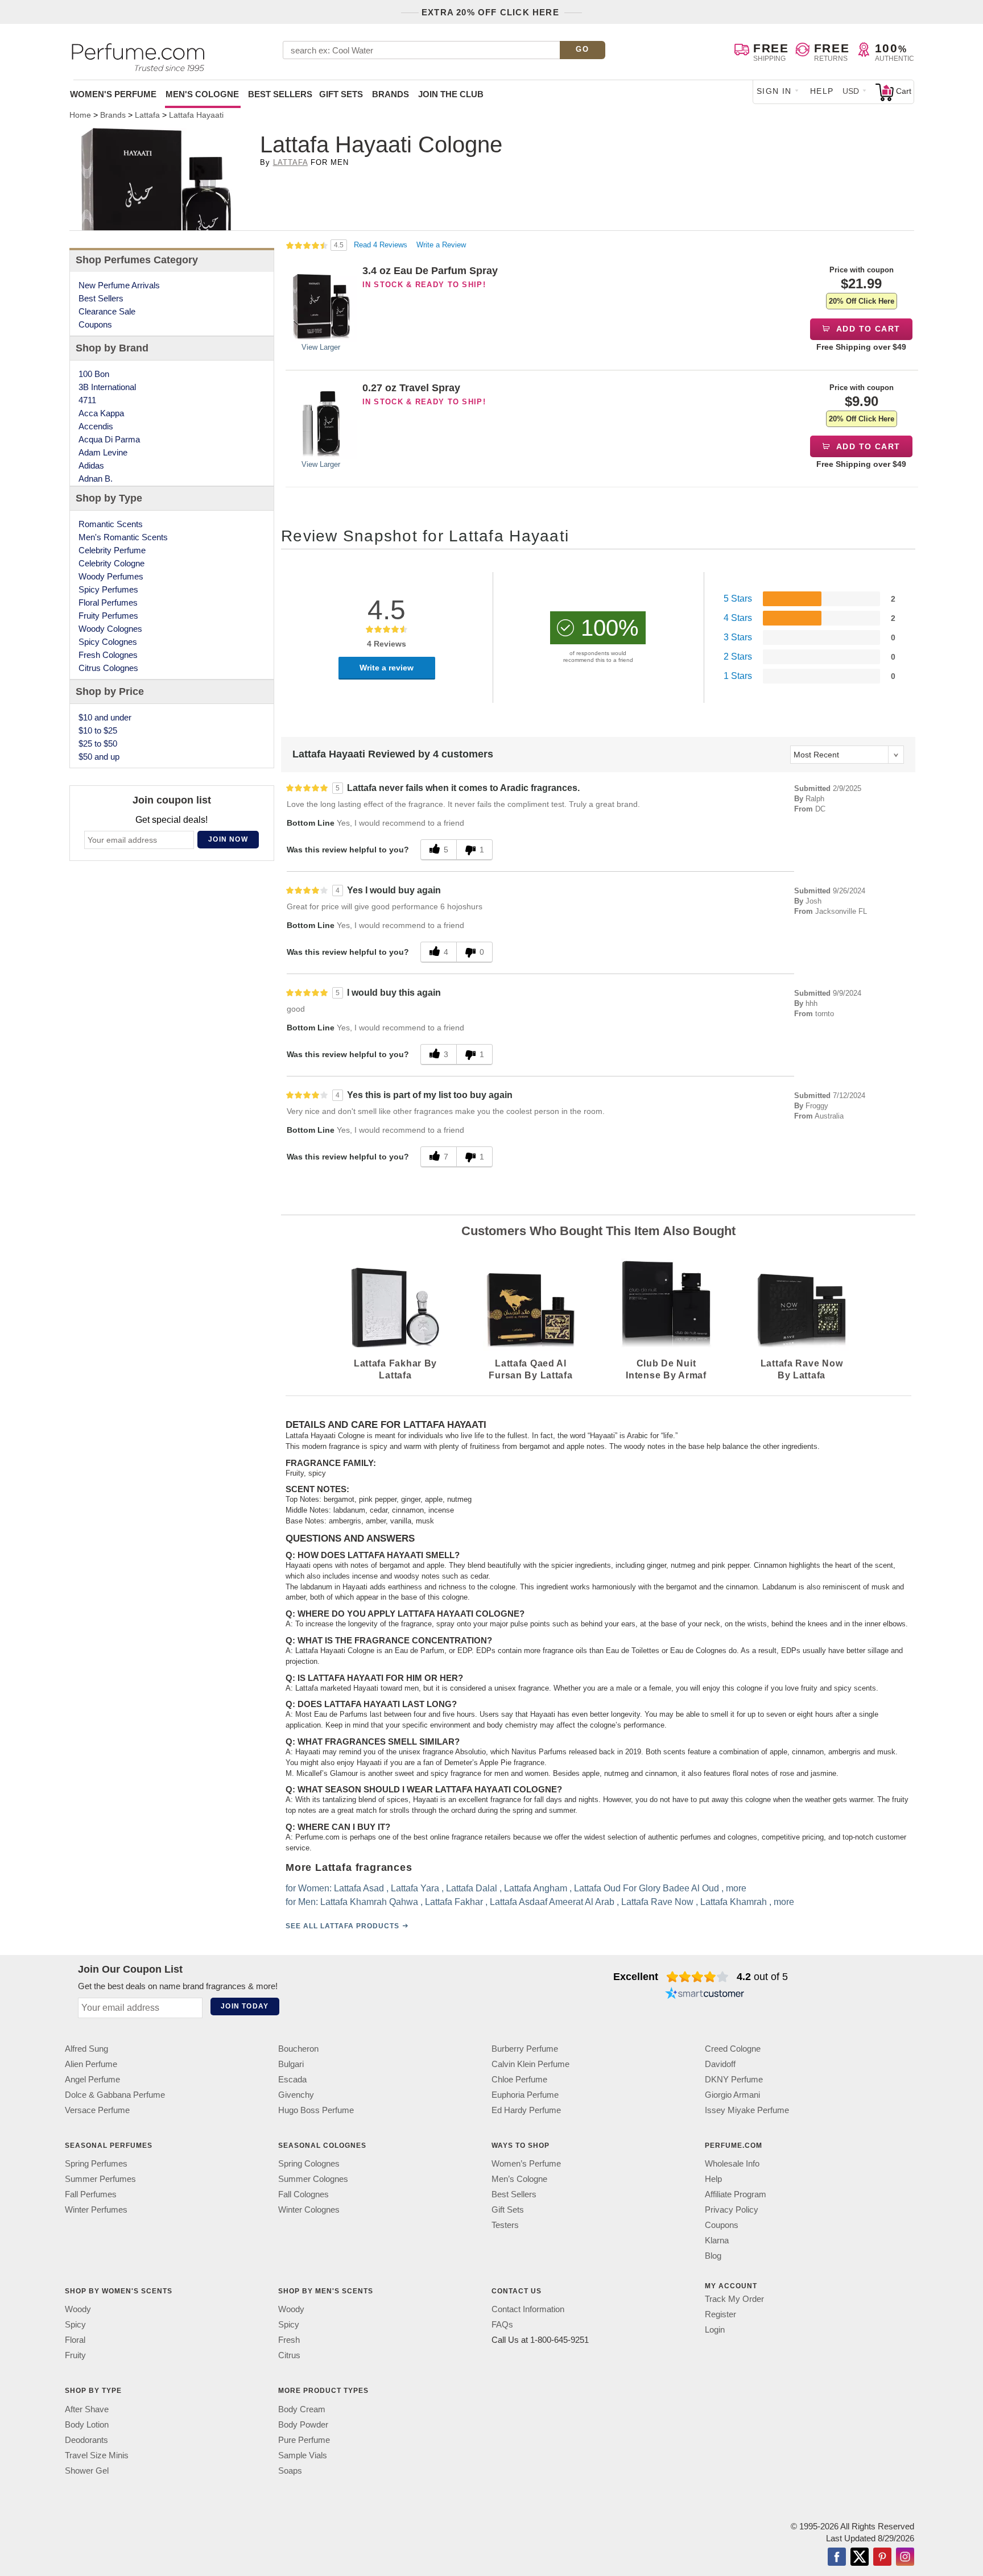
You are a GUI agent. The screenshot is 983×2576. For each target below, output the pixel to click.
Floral (75, 2340)
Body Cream (302, 2409)
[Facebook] (837, 2557)
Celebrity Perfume (112, 550)
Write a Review (441, 245)
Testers (505, 2225)
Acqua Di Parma (109, 439)
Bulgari (291, 2064)
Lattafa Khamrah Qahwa (369, 1902)
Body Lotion (87, 2424)
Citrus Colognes (108, 668)
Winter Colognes (309, 2210)
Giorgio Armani (732, 2095)
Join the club (451, 94)
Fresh (289, 2340)
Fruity (75, 2355)
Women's (113, 94)
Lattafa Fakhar (454, 1902)
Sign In (774, 91)
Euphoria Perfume (525, 2095)
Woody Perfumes (111, 576)
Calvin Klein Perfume (530, 2064)
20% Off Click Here (862, 301)
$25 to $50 (98, 744)
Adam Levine (103, 452)
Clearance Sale (107, 311)
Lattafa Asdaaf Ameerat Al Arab (552, 1902)
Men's (202, 94)
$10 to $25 (98, 730)
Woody (78, 2309)
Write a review (387, 668)
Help (822, 91)
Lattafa (290, 162)
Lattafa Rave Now (657, 1902)
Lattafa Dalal (472, 1888)
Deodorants (86, 2439)
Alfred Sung (86, 2049)
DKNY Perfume (734, 2079)
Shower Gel (87, 2470)
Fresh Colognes (108, 655)
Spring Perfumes (96, 2163)
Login (715, 2329)
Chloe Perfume (519, 2079)
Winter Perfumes (96, 2210)
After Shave (87, 2409)
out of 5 (762, 1977)
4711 (87, 400)
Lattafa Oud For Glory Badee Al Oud (647, 1888)
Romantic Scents (111, 524)
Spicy (75, 2324)
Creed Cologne (733, 2049)
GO (582, 49)
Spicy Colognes (108, 642)
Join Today (245, 2006)
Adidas (91, 465)
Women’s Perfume (526, 2163)
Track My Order (734, 2299)
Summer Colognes (313, 2179)
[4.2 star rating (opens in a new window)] (698, 1977)
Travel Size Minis (97, 2455)
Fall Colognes (303, 2194)
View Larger (321, 347)
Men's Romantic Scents (123, 537)
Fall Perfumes (91, 2194)
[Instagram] (905, 2557)
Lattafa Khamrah (734, 1902)
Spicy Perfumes (108, 589)
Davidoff (720, 2064)
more (736, 1888)
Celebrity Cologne (111, 563)
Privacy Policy (732, 2210)
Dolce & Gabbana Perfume (115, 2095)
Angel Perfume (92, 2079)
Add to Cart (867, 329)
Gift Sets (341, 94)
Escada (292, 2079)
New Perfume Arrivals (119, 285)
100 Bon (94, 374)
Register (720, 2314)
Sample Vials (303, 2455)
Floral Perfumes (108, 602)
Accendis (96, 426)
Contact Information (528, 2309)
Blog (713, 2256)
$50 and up (99, 757)
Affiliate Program (736, 2194)
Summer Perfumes (100, 2179)
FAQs (502, 2324)
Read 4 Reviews (382, 245)
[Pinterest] (882, 2557)
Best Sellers (280, 94)
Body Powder (303, 2424)
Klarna (717, 2240)
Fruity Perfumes (108, 616)
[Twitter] (860, 2557)
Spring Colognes (309, 2163)
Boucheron (298, 2049)
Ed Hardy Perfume (526, 2110)
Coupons (95, 324)
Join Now (228, 839)
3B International (107, 387)
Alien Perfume (91, 2064)
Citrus (289, 2355)
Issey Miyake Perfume (747, 2110)
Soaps (290, 2470)
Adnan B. (96, 479)
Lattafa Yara (415, 1888)
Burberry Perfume (525, 2049)
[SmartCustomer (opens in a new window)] (705, 1995)
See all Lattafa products (342, 1926)
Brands (391, 94)
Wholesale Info (732, 2163)
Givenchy (296, 2095)
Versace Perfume (97, 2110)
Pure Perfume (304, 2439)
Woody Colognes (110, 629)
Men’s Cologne (519, 2179)
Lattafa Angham (536, 1888)
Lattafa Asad (359, 1888)
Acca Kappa (101, 413)
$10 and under (105, 717)
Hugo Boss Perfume (316, 2110)
